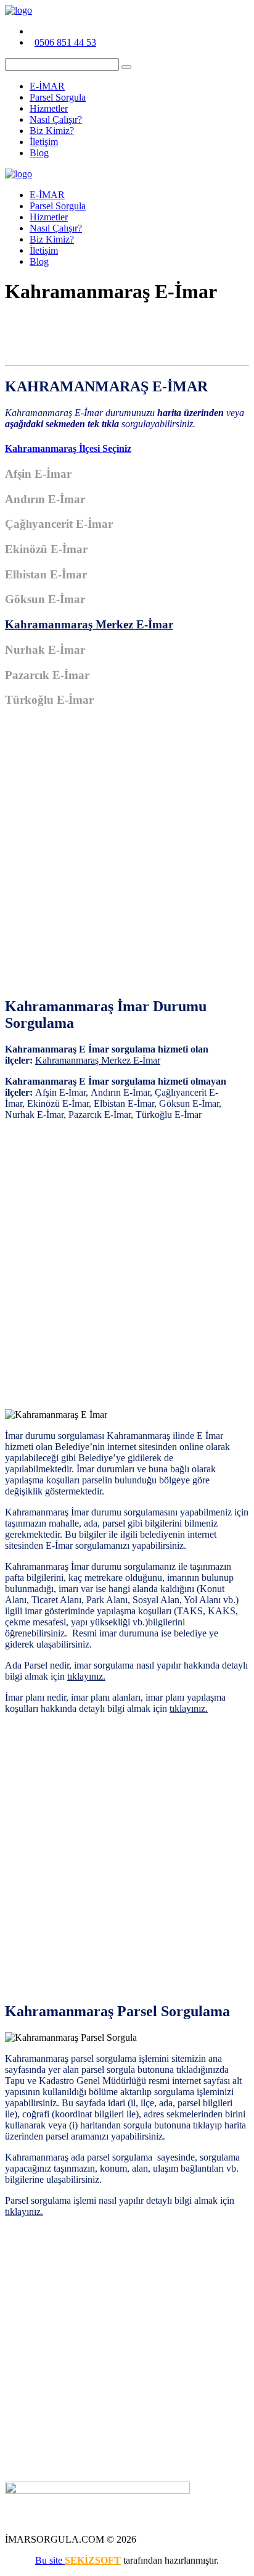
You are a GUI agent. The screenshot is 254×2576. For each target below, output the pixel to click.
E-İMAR (47, 86)
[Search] (126, 67)
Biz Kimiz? (52, 131)
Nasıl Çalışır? (56, 119)
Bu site (50, 2560)
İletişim (44, 142)
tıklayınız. (86, 1676)
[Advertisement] (127, 859)
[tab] (127, 449)
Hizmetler (49, 108)
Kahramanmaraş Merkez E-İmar (89, 624)
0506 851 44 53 (65, 42)
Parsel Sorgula (58, 97)
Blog (39, 153)
